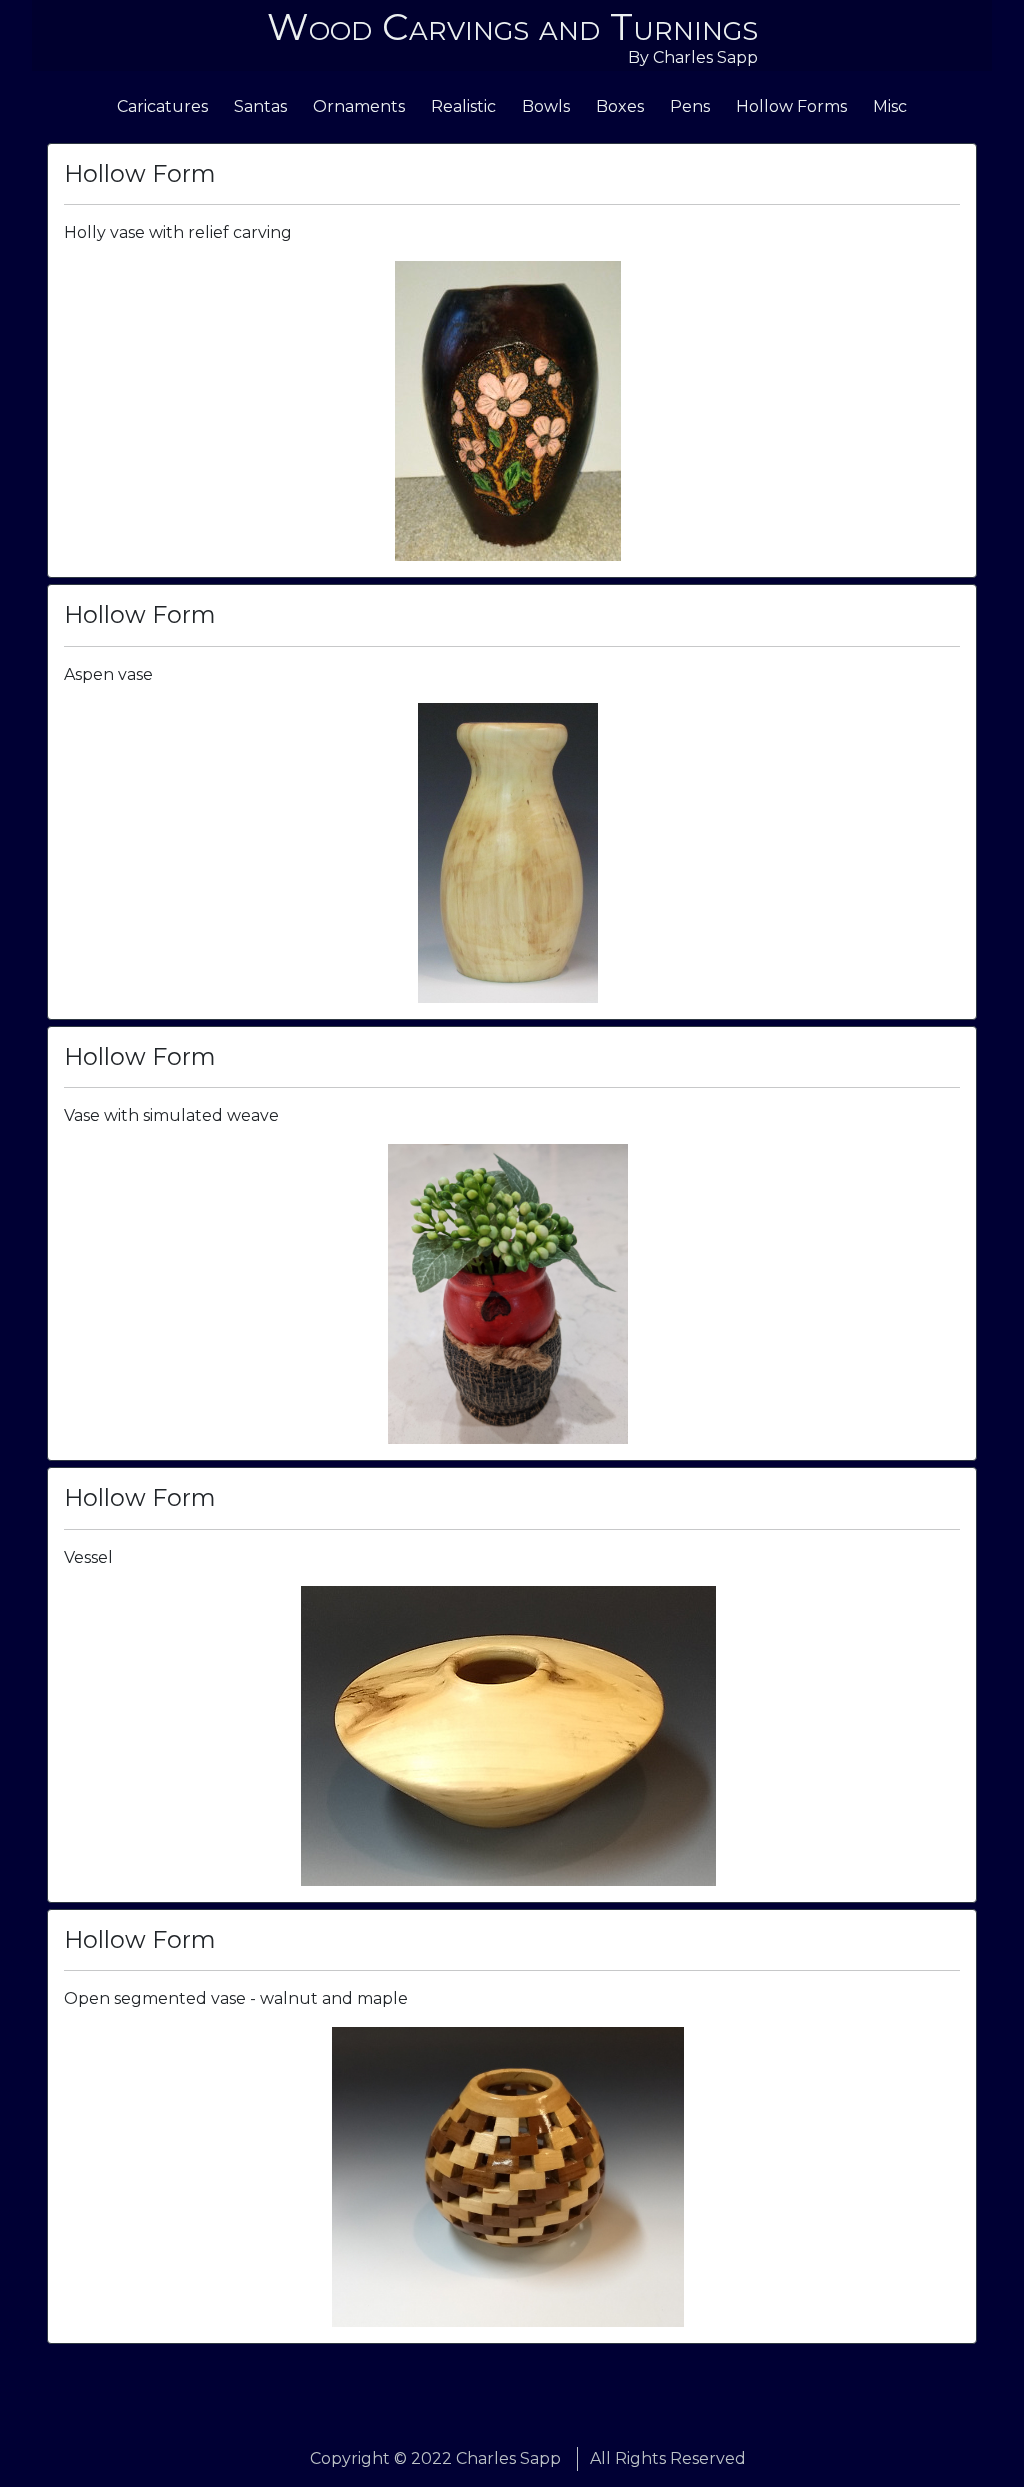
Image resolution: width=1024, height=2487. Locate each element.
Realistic (463, 106)
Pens (690, 106)
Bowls (546, 106)
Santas (260, 106)
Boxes (620, 106)
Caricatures (162, 106)
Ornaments (359, 106)
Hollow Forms (791, 106)
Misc (890, 106)
